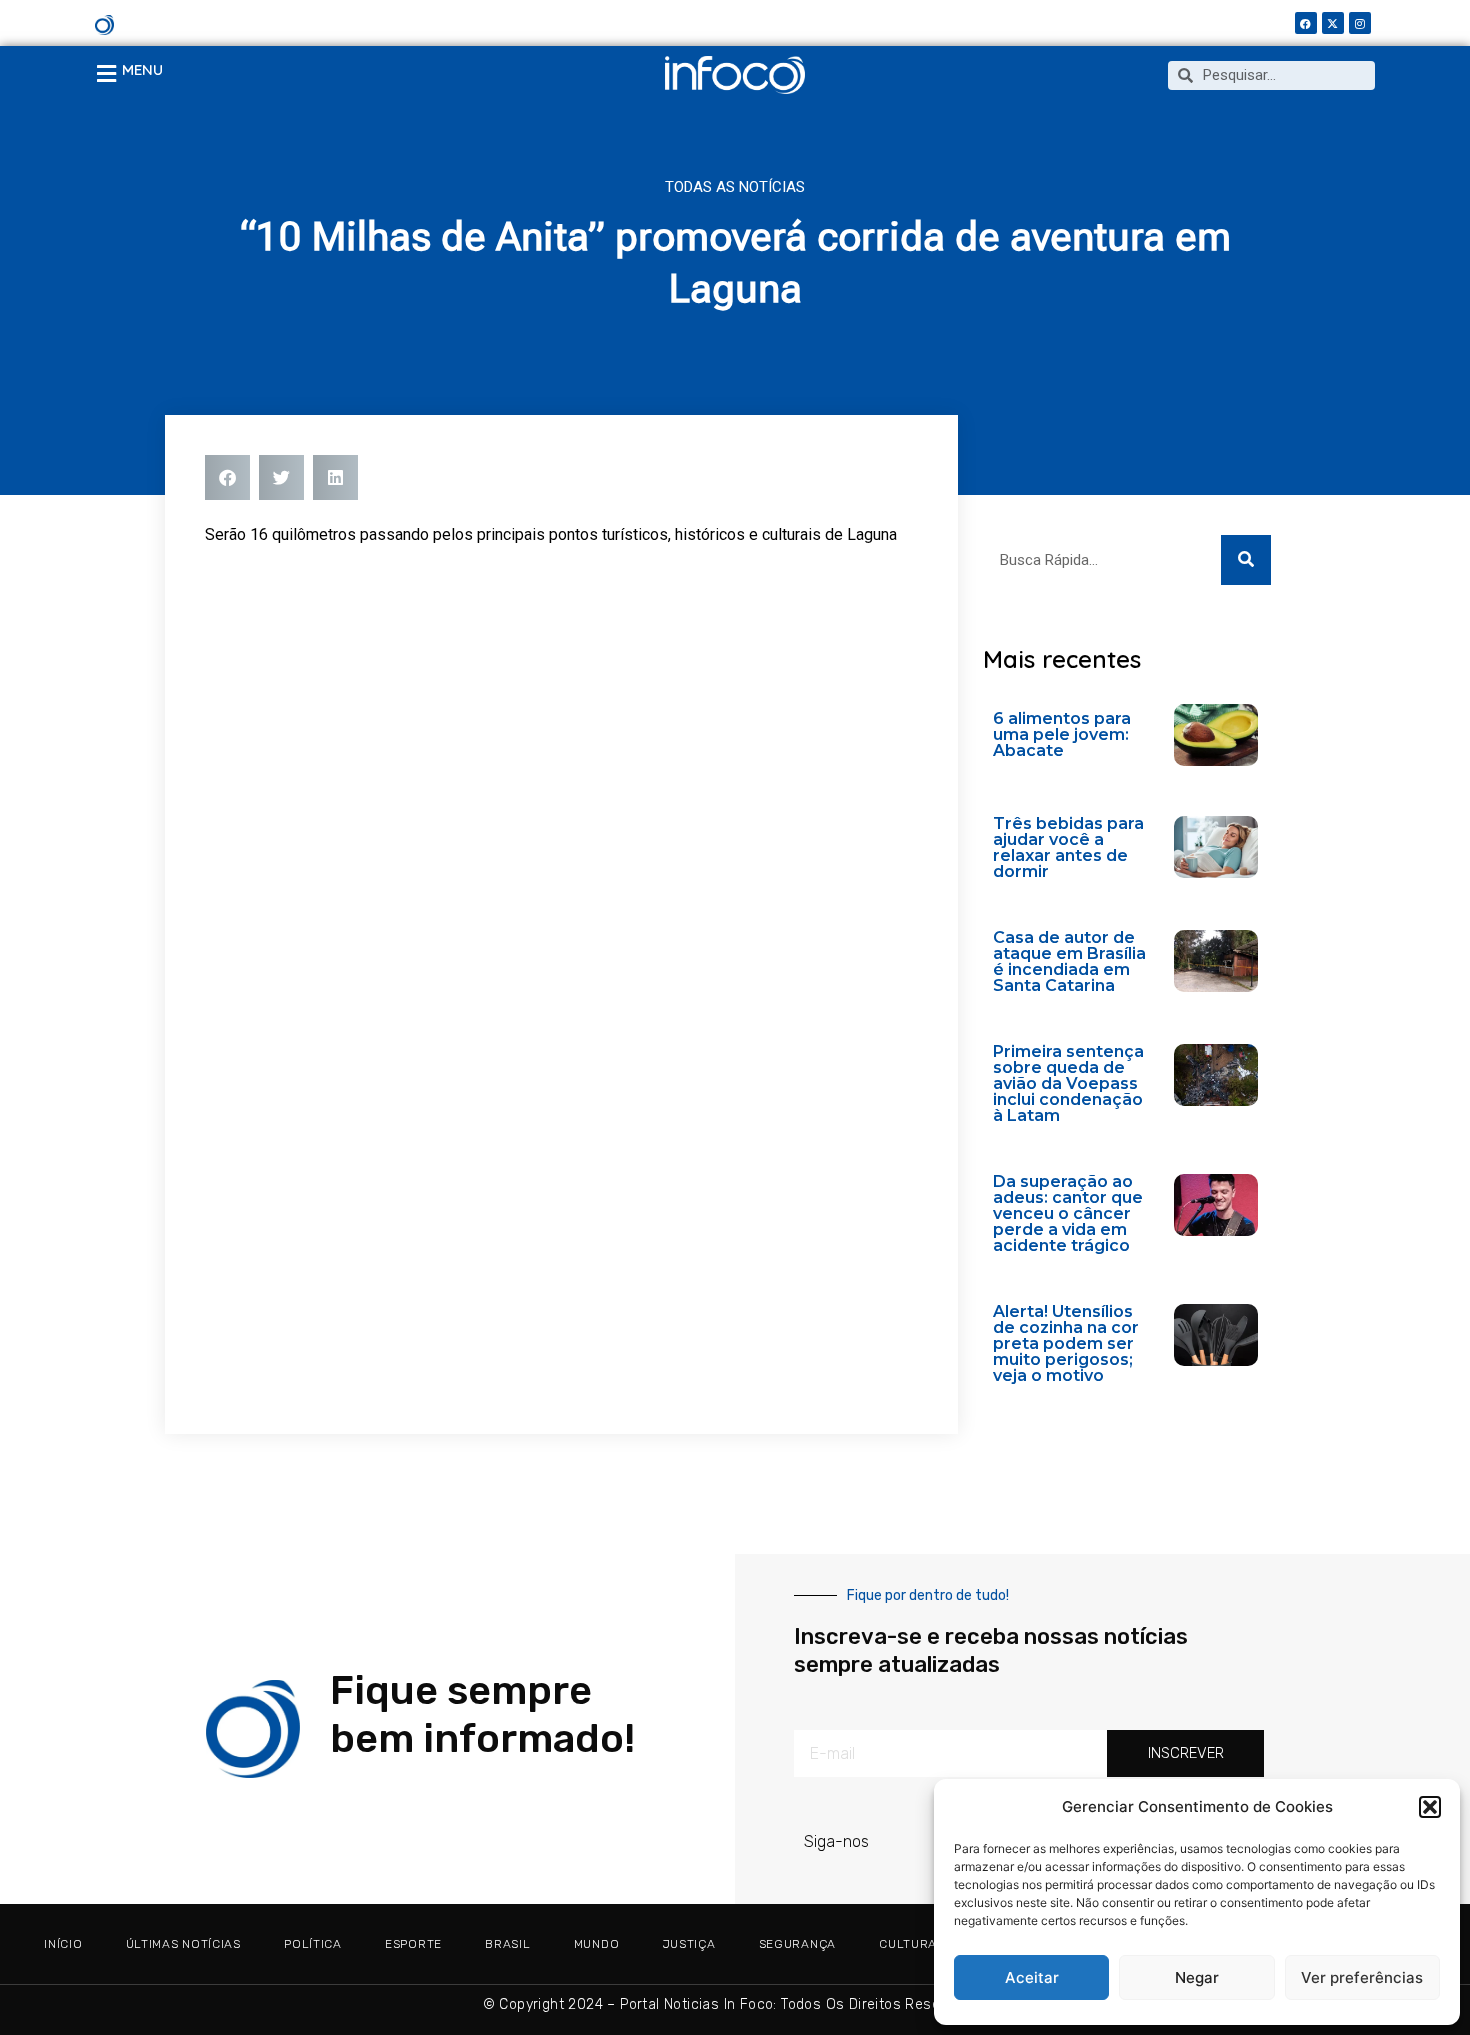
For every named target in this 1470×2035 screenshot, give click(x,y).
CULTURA (908, 1944)
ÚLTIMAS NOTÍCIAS (183, 1944)
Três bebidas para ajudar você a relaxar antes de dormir (1068, 847)
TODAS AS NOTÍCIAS (735, 187)
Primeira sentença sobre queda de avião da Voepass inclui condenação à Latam (1068, 1083)
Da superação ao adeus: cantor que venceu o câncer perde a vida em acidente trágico (1068, 1213)
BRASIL (507, 1944)
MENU (142, 69)
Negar (1197, 1977)
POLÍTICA (313, 1944)
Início (63, 1944)
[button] (1430, 1807)
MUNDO (597, 1944)
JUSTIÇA (689, 1944)
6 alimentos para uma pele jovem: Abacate (1062, 734)
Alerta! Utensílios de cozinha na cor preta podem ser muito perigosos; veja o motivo (1066, 1343)
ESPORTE (413, 1944)
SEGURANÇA (797, 1944)
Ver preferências (1362, 1977)
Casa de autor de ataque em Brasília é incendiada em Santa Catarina (1069, 961)
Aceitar (1032, 1977)
